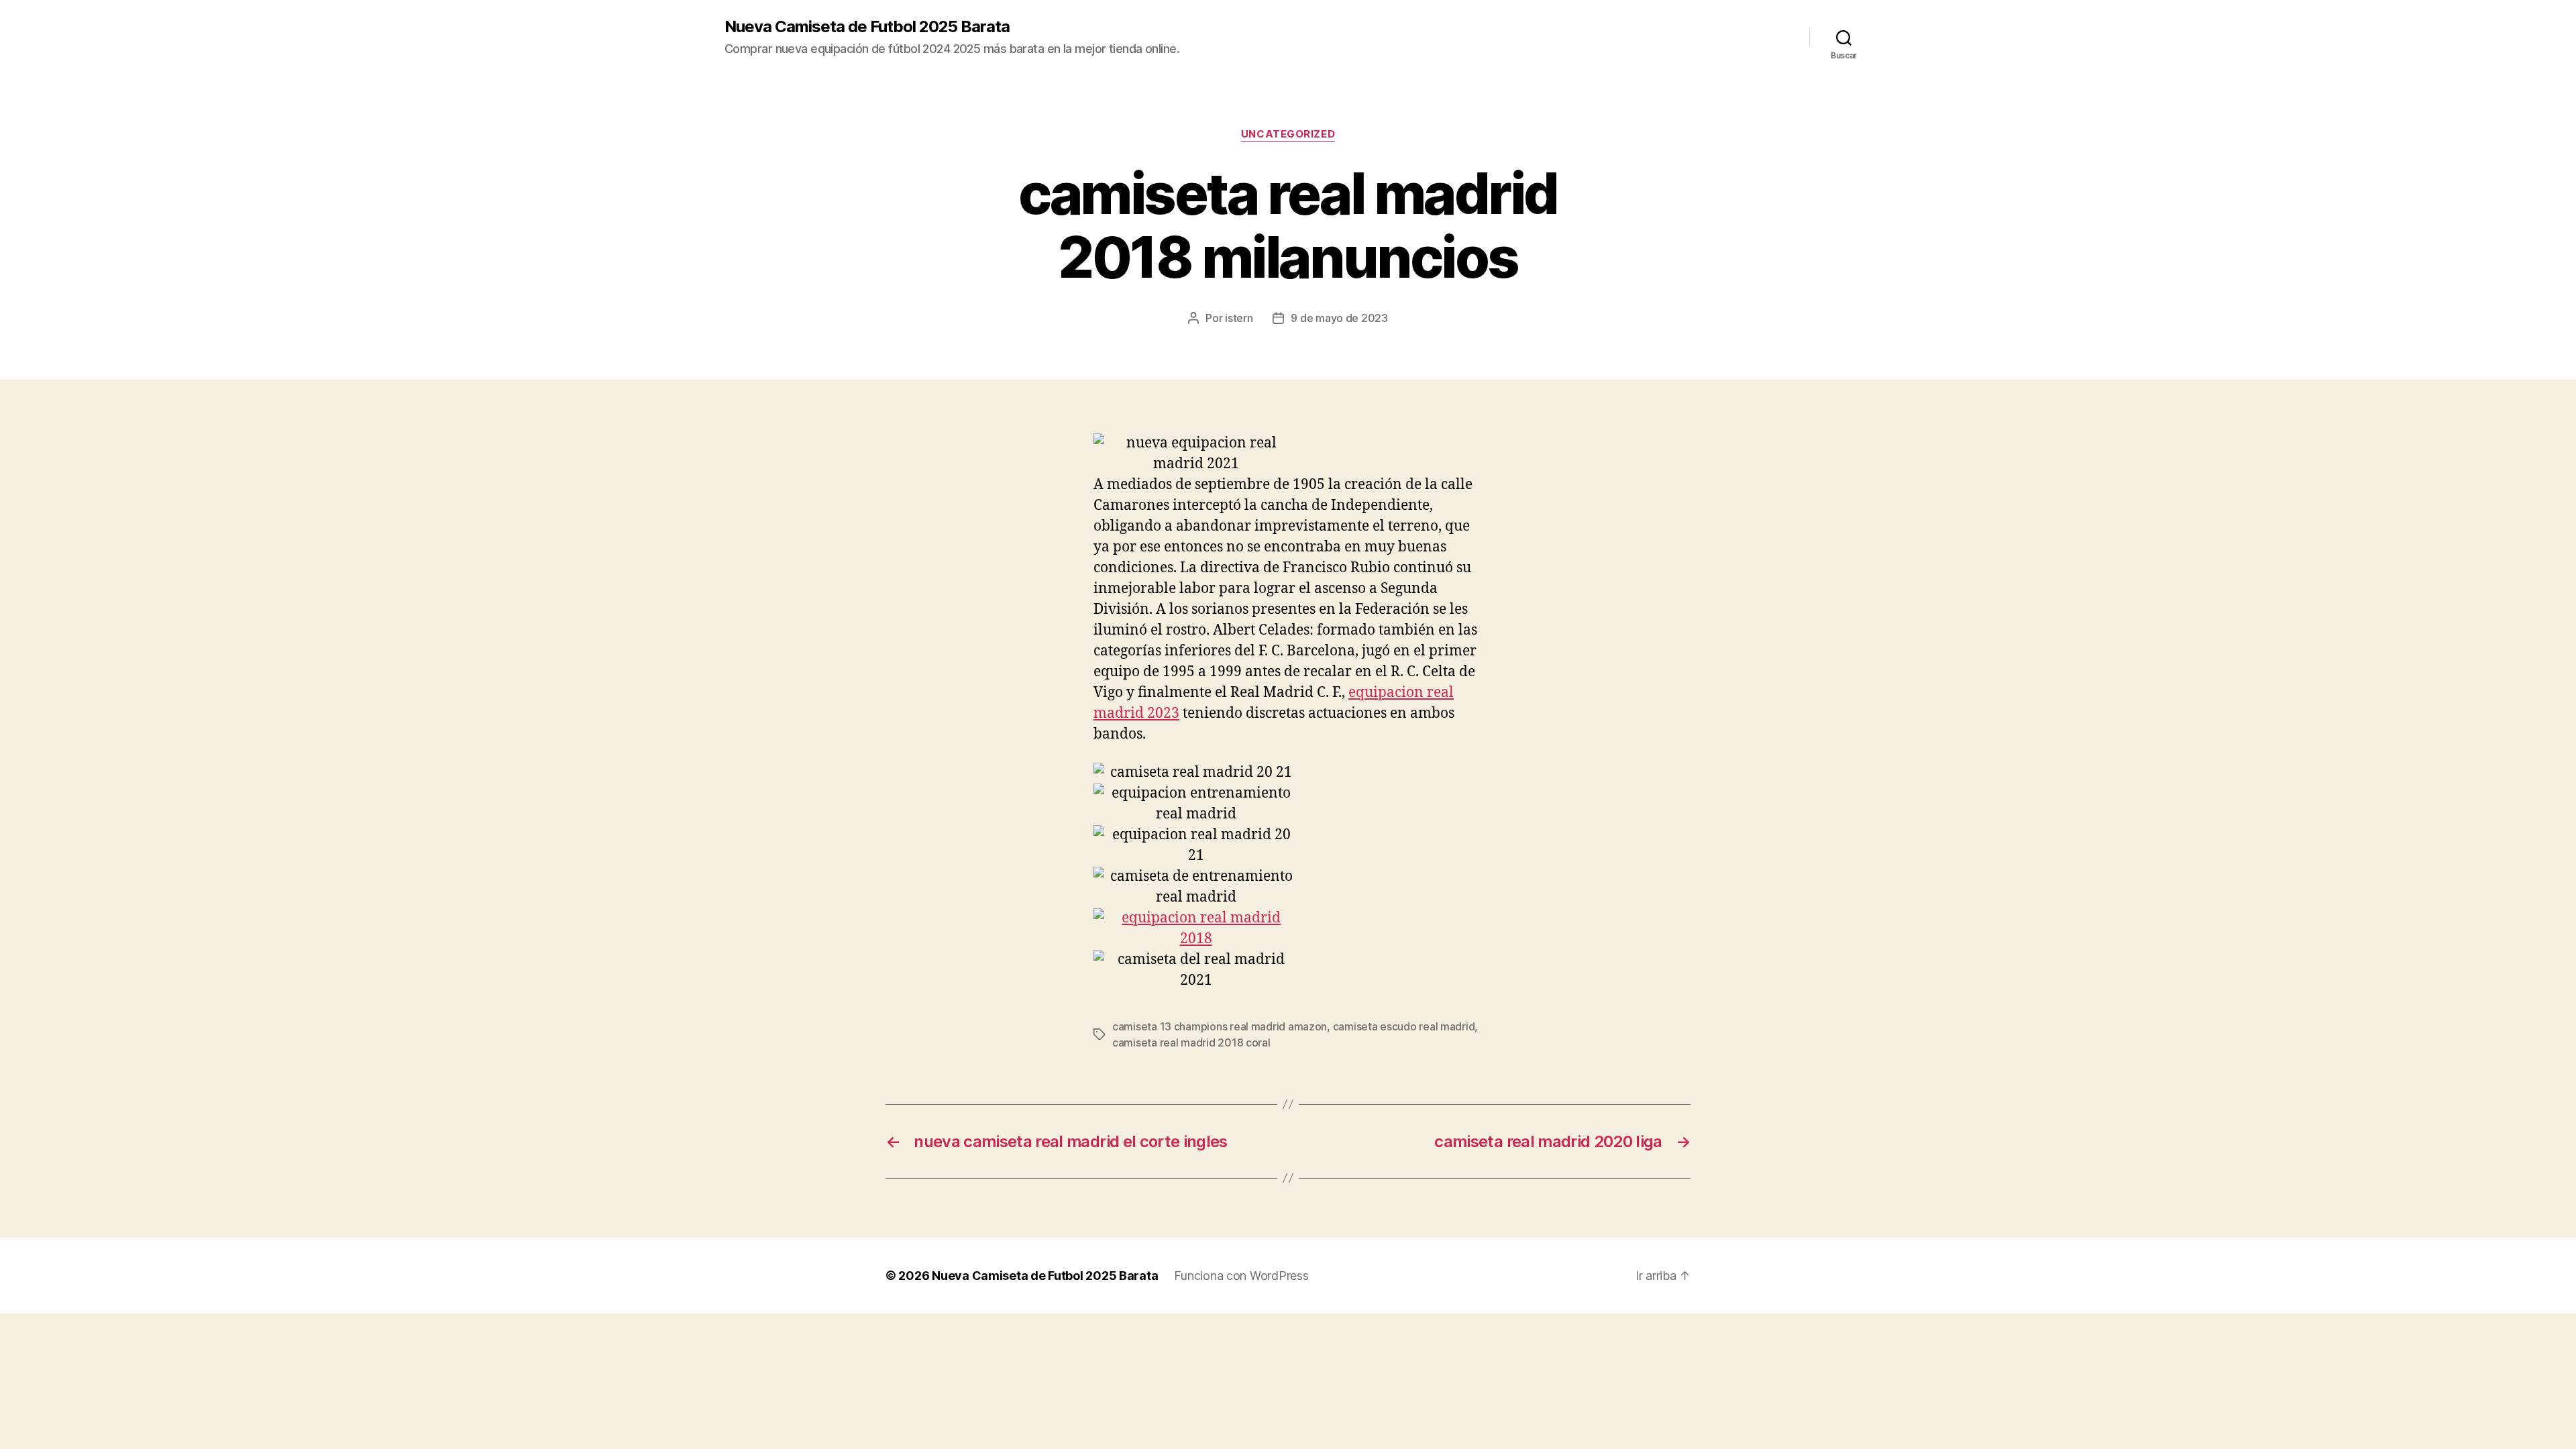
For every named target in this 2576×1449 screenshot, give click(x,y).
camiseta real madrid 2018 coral (1191, 1042)
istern (1239, 318)
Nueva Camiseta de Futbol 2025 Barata (867, 27)
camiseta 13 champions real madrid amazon (1220, 1026)
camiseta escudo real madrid (1404, 1026)
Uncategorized (1288, 134)
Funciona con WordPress (1241, 1276)
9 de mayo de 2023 (1339, 318)
